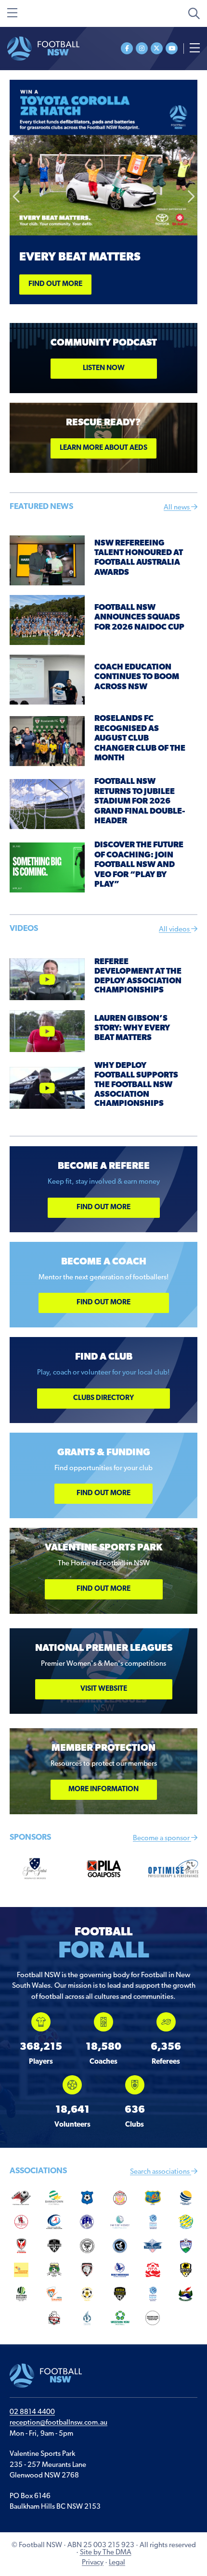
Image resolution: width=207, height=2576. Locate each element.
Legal (117, 2563)
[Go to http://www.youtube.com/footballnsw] (172, 48)
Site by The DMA (106, 2553)
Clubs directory (103, 1398)
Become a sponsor (162, 1839)
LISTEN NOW (104, 368)
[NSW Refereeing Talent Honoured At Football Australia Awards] (47, 561)
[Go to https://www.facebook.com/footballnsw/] (127, 48)
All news (177, 508)
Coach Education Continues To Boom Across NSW (137, 677)
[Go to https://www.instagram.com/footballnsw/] (142, 48)
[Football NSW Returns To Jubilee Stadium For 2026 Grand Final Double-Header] (47, 804)
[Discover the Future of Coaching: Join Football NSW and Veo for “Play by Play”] (47, 868)
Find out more (55, 284)
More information (103, 1790)
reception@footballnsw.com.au (58, 2423)
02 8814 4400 (32, 2412)
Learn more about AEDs (103, 448)
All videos (175, 930)
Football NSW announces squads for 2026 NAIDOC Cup (139, 618)
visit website (104, 1689)
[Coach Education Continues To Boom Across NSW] (47, 680)
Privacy (93, 2563)
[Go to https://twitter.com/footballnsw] (157, 48)
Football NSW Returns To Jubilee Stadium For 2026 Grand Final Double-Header (140, 801)
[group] (41, 2039)
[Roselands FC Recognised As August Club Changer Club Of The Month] (47, 741)
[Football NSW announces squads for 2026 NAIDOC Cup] (47, 620)
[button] (17, 197)
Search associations (161, 2172)
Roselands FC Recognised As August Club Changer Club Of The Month (140, 738)
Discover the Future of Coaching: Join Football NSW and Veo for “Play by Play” (139, 865)
